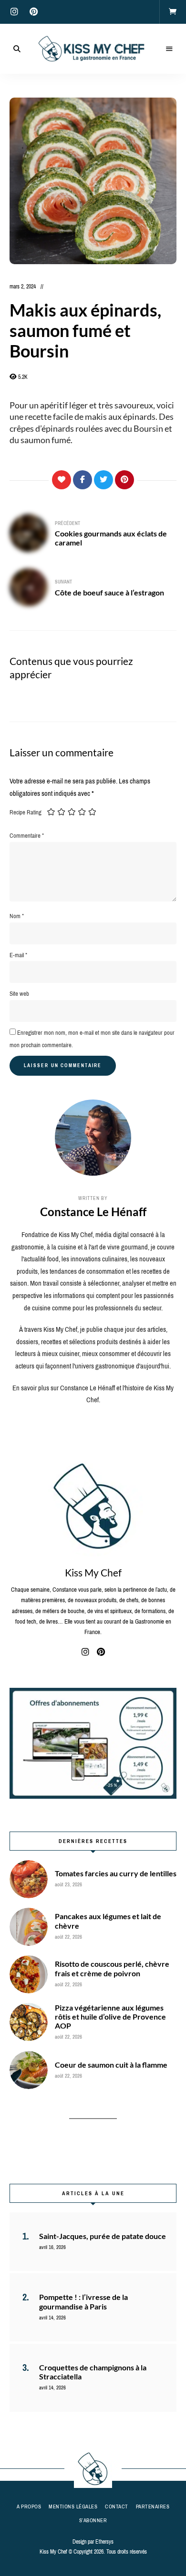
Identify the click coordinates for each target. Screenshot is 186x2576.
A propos (29, 2507)
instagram (14, 12)
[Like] (62, 480)
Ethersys (104, 2542)
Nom (17, 916)
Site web (19, 994)
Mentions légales (73, 2507)
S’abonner (93, 2520)
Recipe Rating (26, 812)
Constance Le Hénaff (93, 1212)
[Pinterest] (124, 480)
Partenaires (153, 2507)
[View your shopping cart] (173, 12)
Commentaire (27, 836)
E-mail (18, 955)
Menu (169, 49)
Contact (117, 2507)
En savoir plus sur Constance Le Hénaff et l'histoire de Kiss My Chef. (93, 1394)
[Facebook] (83, 480)
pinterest (33, 12)
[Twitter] (103, 480)
